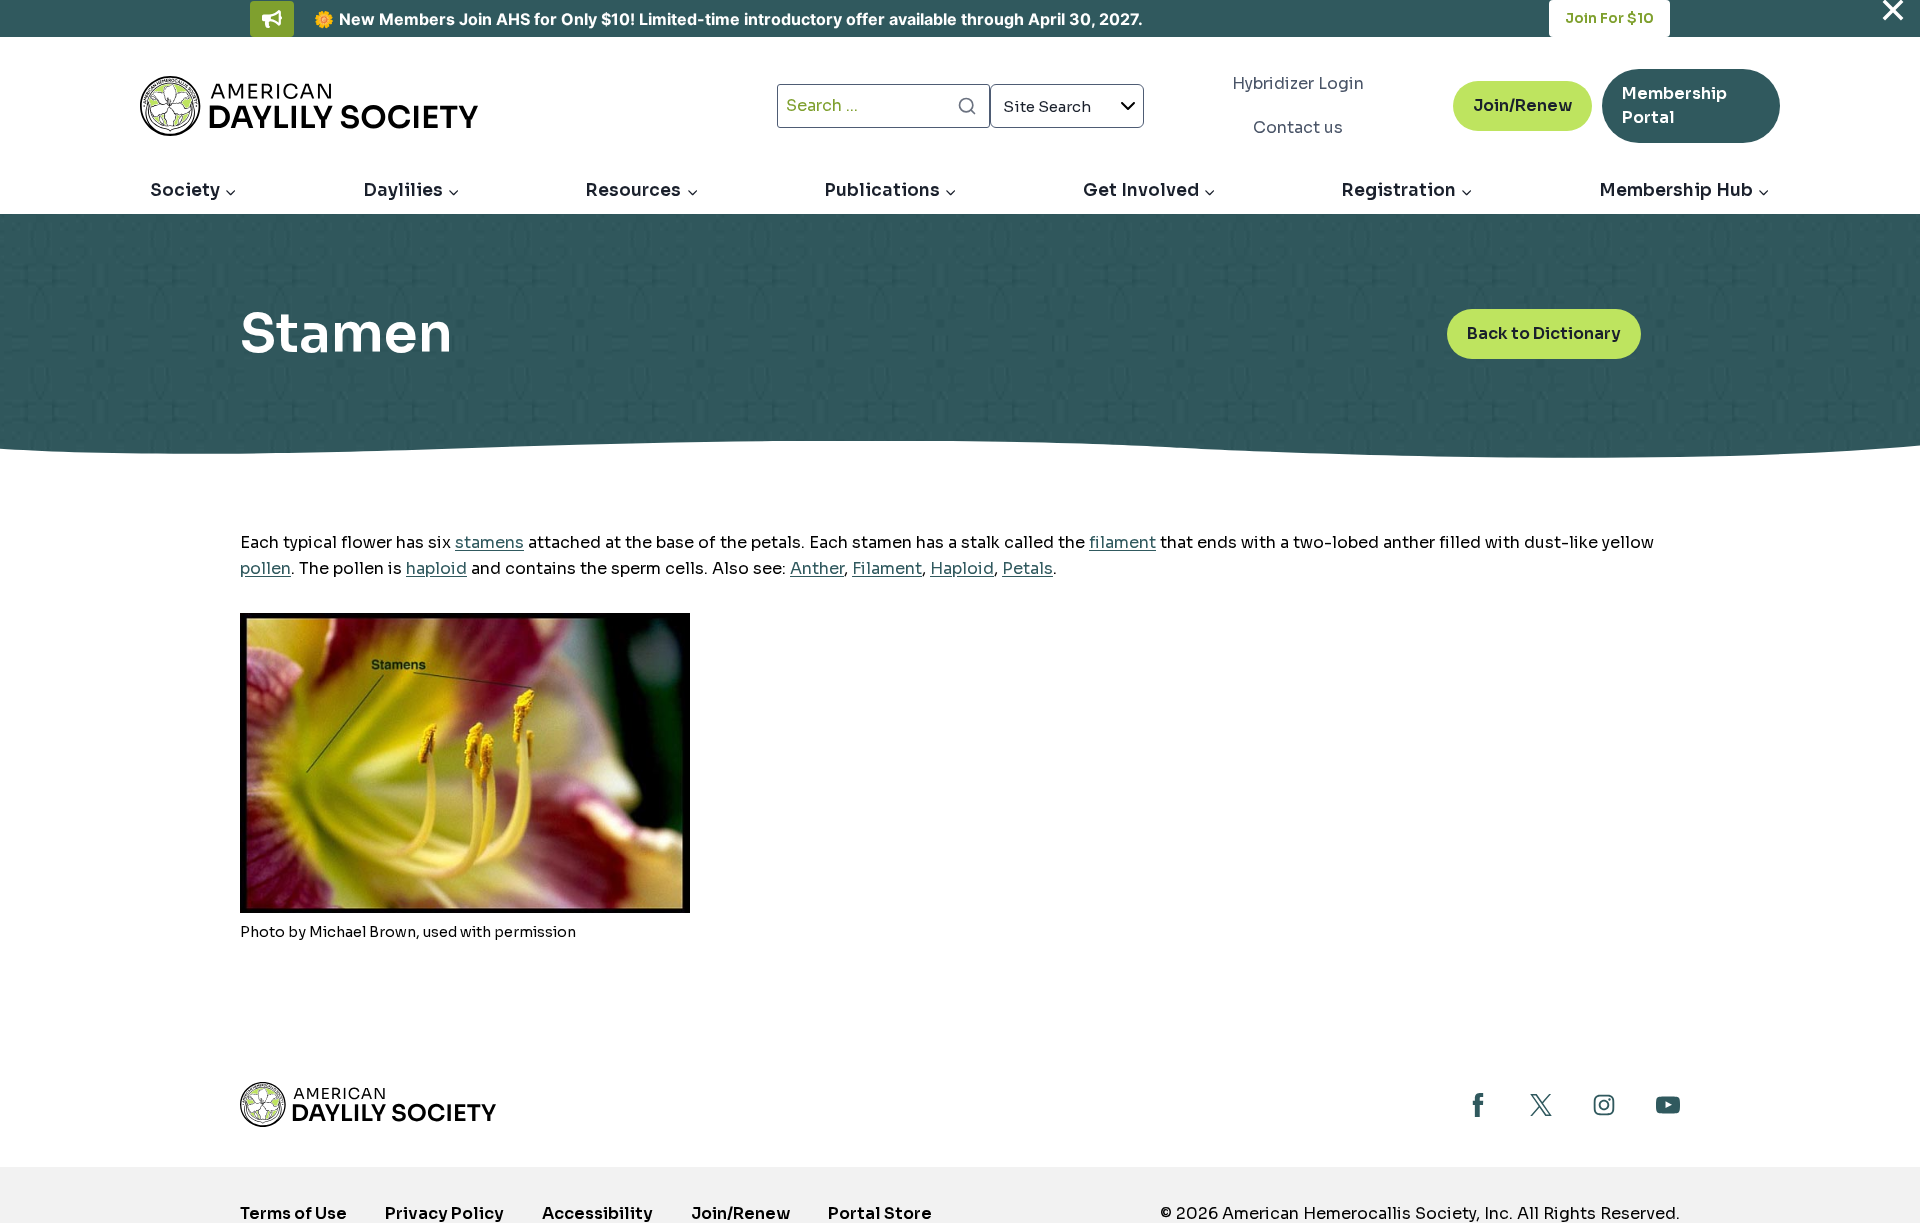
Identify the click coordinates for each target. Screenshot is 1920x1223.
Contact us (1298, 127)
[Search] (967, 106)
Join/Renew (1522, 105)
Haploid (962, 568)
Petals (1027, 568)
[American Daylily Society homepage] (368, 1104)
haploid (436, 568)
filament (1122, 542)
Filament (887, 568)
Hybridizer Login (1298, 83)
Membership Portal (1674, 113)
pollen (265, 568)
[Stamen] (465, 763)
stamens (489, 542)
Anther (817, 568)
